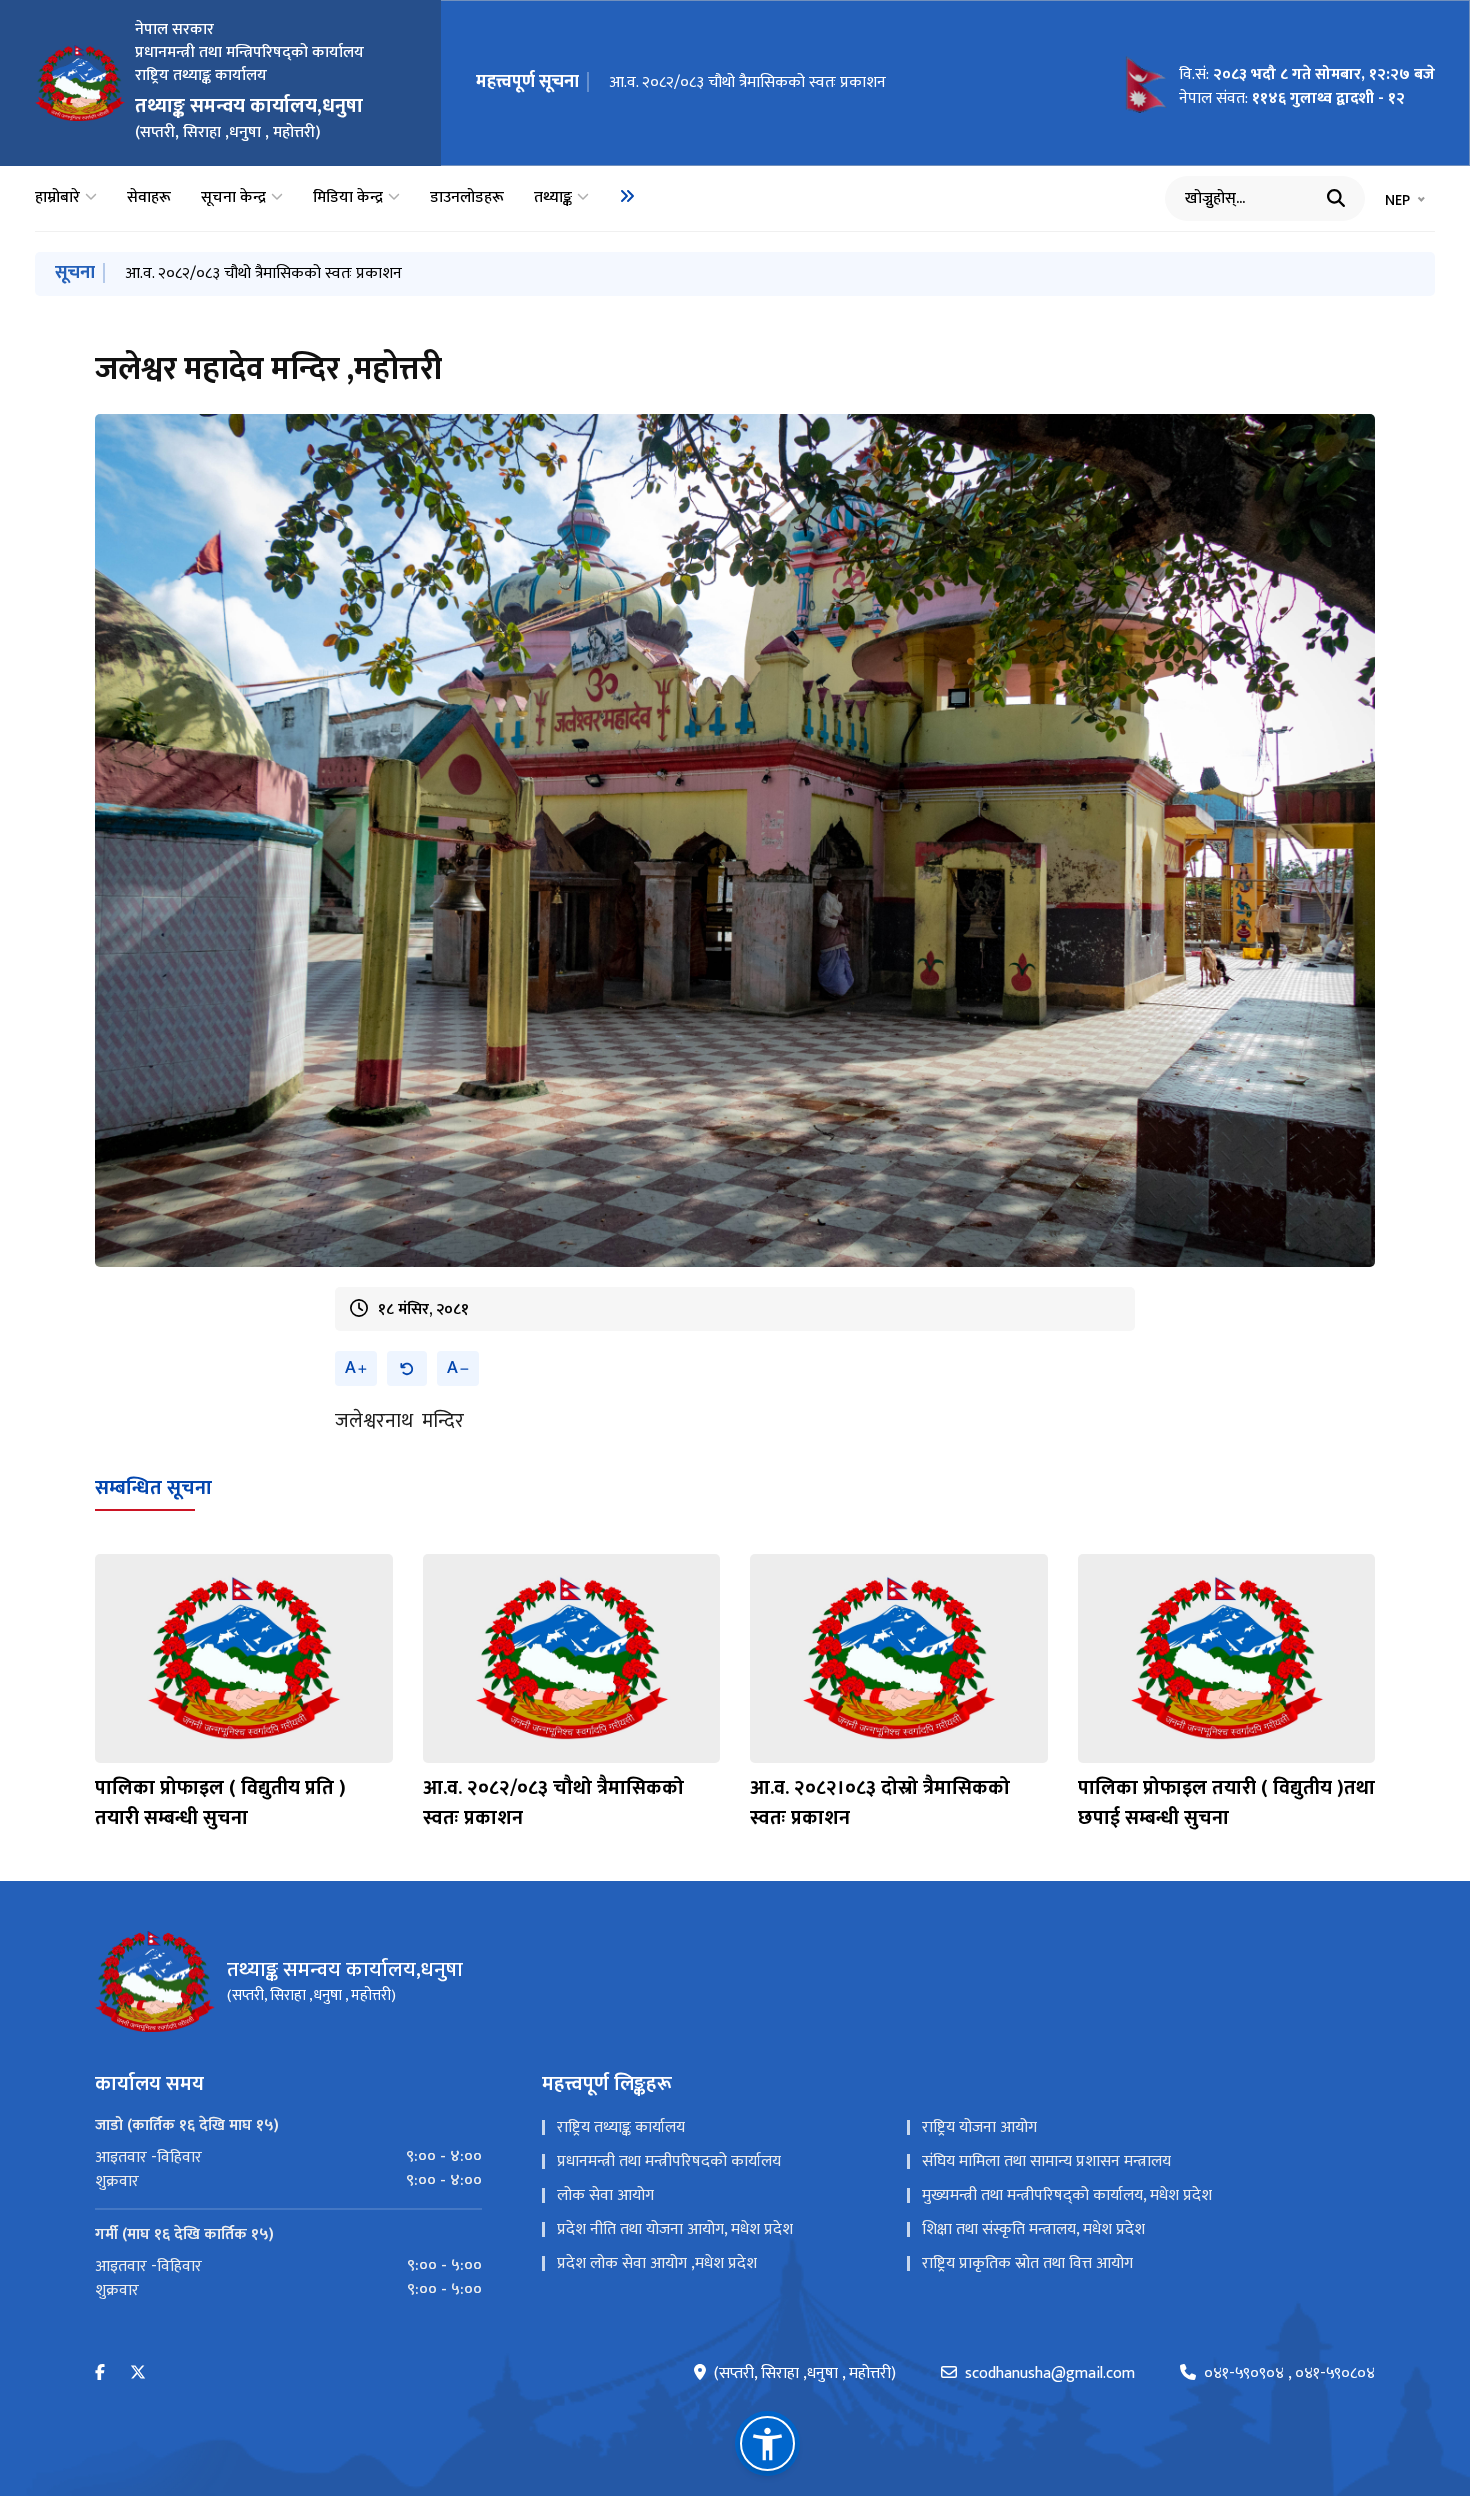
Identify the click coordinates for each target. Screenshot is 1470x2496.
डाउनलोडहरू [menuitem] (467, 198)
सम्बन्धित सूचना (153, 1488)
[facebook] (100, 2373)
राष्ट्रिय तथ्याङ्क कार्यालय (621, 2127)
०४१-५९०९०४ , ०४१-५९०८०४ (1289, 2374)
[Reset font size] (407, 1368)
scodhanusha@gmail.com (1050, 2374)
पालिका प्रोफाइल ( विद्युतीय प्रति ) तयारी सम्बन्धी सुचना (220, 1803)
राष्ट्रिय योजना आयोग (979, 2127)
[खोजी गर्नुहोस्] (1336, 198)
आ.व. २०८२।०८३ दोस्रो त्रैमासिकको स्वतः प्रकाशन (880, 1803)
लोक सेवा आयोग (605, 2195)
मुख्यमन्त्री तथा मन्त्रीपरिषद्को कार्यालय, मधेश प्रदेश (1067, 2195)
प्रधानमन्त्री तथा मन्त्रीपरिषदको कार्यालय (669, 2161)
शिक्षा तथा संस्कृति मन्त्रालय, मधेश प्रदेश (1033, 2229)
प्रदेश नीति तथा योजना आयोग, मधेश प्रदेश (675, 2229)
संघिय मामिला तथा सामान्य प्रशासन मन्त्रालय (1046, 2161)
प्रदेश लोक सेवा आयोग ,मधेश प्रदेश (657, 2263)
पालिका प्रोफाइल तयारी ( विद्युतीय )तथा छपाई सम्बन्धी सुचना (1226, 1803)
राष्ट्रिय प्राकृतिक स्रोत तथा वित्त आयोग (1027, 2263)
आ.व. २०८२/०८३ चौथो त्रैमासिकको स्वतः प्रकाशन (747, 82)
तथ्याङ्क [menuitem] (553, 198)
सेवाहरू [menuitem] (149, 198)
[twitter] (138, 2373)
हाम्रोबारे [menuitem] (57, 198)
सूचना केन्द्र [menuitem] (233, 198)
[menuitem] (627, 196)
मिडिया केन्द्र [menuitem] (348, 198)
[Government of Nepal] (80, 83)
